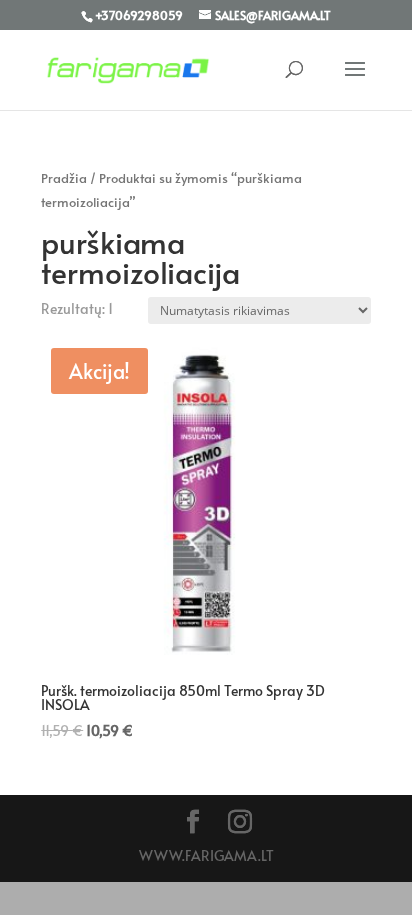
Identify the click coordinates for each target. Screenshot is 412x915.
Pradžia (64, 178)
